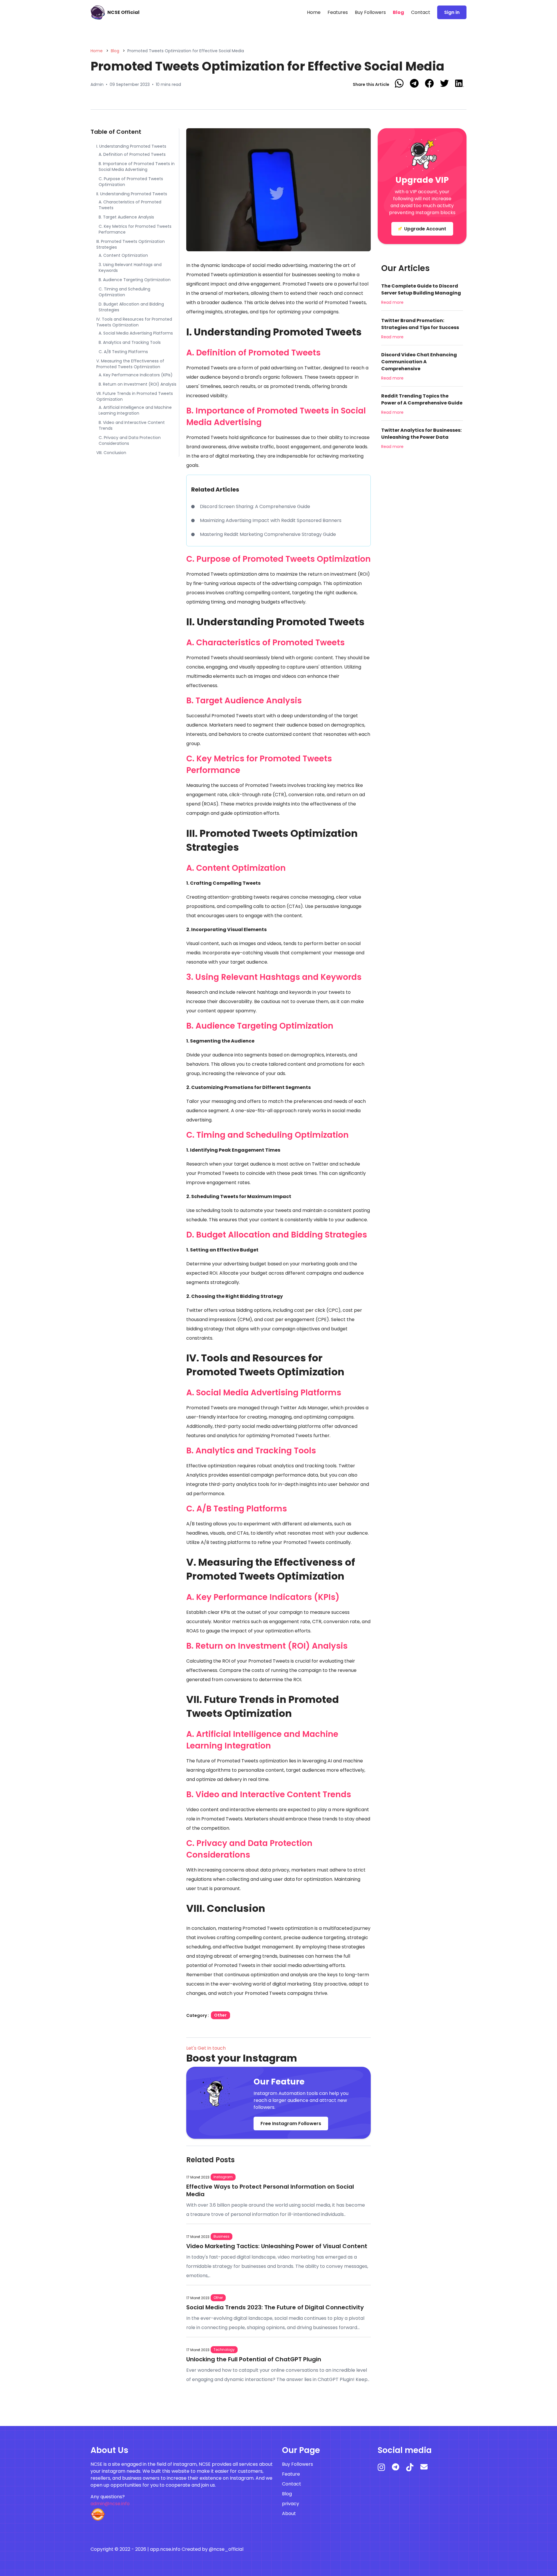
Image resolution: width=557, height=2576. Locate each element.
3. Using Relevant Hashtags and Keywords (130, 268)
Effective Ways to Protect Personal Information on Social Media (270, 2190)
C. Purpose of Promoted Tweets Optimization (131, 182)
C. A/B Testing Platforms (123, 352)
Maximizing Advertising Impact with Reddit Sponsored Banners (271, 520)
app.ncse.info (165, 2549)
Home (314, 12)
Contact (421, 12)
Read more (392, 302)
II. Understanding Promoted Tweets (132, 194)
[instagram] (385, 2470)
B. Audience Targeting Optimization (135, 280)
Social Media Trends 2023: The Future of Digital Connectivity (275, 2307)
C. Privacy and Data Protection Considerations (130, 440)
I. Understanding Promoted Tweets (131, 146)
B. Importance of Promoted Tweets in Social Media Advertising (137, 167)
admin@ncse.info (110, 2504)
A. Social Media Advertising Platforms (136, 333)
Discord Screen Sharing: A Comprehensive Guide (255, 506)
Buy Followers (370, 12)
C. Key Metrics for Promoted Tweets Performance (135, 229)
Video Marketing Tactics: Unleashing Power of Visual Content (277, 2246)
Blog (398, 12)
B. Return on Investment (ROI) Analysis (138, 384)
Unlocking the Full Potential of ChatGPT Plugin (254, 2359)
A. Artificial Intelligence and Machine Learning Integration (135, 410)
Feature (291, 2474)
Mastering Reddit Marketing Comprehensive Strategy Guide (268, 534)
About (289, 2513)
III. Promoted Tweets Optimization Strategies (131, 244)
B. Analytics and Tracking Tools (130, 342)
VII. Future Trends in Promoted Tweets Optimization (135, 396)
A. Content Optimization (123, 255)
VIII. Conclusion (112, 453)
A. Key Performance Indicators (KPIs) (136, 375)
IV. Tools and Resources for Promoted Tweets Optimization (134, 322)
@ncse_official (226, 2549)
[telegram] (399, 2469)
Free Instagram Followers (291, 2124)
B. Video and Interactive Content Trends (132, 425)
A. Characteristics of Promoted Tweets (130, 205)
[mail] (427, 2469)
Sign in (452, 12)
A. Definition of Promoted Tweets (132, 154)
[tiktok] (413, 2470)
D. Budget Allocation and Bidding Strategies (131, 307)
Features (338, 12)
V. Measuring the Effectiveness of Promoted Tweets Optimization (130, 364)
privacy (291, 2504)
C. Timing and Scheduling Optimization (124, 292)
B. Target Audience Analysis (126, 217)
